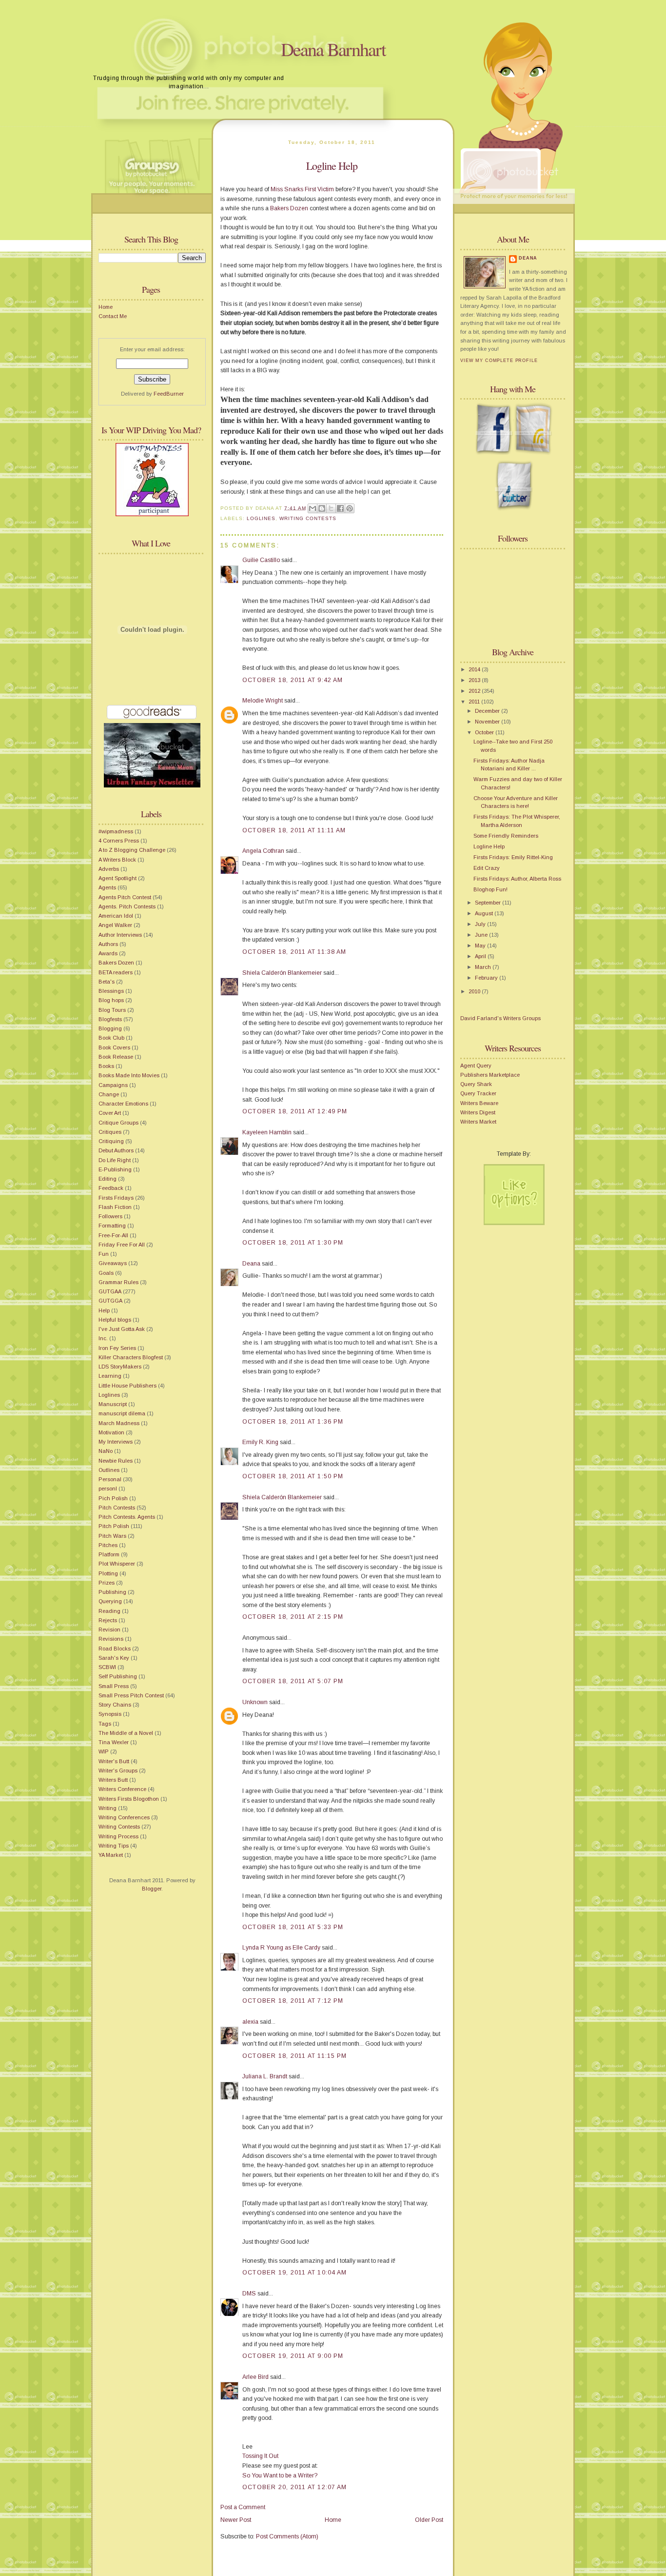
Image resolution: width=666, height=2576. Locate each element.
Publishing (112, 1592)
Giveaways (113, 1263)
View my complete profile (499, 361)
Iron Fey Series (117, 1348)
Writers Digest (478, 1112)
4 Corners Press (119, 841)
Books (106, 1066)
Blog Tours (112, 1010)
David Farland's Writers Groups (500, 1018)
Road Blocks (115, 1649)
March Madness (119, 1423)
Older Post (429, 2520)
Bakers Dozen (116, 963)
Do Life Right (115, 1160)
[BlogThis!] (322, 508)
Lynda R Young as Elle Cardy (281, 1948)
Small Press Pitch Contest (131, 1695)
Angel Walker (115, 925)
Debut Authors (116, 1150)
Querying (110, 1601)
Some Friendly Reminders (506, 836)
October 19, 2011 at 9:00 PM (293, 2356)
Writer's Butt (114, 1761)
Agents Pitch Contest (125, 897)
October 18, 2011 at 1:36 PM (293, 1422)
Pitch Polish (114, 1526)
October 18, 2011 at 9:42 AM (293, 680)
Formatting (112, 1226)
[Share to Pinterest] (350, 508)
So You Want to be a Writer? (280, 2475)
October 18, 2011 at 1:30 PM (293, 1243)
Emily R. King (260, 1442)
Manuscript (113, 1404)
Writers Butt (113, 1780)
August (485, 913)
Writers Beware (479, 1103)
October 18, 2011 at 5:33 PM (293, 1927)
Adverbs (109, 869)
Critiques (110, 1132)
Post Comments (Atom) (287, 2536)
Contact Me (113, 316)
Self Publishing (118, 1676)
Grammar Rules (118, 1282)
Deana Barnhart (333, 49)
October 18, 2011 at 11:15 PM (294, 2056)
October (485, 732)
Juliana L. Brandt (265, 2076)
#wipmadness (116, 831)
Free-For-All (113, 1235)
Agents (107, 887)
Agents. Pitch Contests (127, 906)
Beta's (107, 982)
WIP (104, 1751)
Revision (109, 1630)
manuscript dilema (122, 1413)
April (481, 956)
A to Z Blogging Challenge (132, 850)
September (489, 903)
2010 (475, 991)
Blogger (152, 1889)
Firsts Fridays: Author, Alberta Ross (517, 879)
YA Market (111, 1855)
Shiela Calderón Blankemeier (282, 973)
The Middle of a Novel (126, 1733)
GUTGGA (110, 1301)
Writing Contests (119, 1827)
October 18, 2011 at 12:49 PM (295, 1111)
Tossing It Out (260, 2456)
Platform (109, 1554)
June (482, 935)
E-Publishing (115, 1169)
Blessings (111, 991)
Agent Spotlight (118, 878)
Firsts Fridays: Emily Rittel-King (513, 857)
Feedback (111, 1188)
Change (109, 1094)
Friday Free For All (122, 1245)
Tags (105, 1724)
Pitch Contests (117, 1508)
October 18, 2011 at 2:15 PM (293, 1617)
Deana (251, 1264)
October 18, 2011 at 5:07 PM (293, 1681)
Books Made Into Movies (129, 1075)
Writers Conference (122, 1789)
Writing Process (118, 1836)
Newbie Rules (116, 1461)
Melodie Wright (263, 701)
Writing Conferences (124, 1817)
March (484, 967)
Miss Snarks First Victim (302, 189)
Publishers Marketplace (490, 1075)
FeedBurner (169, 394)
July (481, 924)
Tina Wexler (114, 1742)
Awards (108, 953)
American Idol (116, 916)
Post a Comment (243, 2507)
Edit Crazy (487, 868)
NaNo (106, 1451)
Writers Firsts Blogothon (129, 1799)
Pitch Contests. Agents (127, 1517)
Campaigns (113, 1085)
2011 (475, 702)
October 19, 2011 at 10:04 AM (294, 2273)
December (488, 711)
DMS (249, 2294)
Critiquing (111, 1141)
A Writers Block (117, 860)
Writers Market (478, 1122)
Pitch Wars (112, 1536)
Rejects (108, 1620)
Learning (110, 1376)
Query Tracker (478, 1093)
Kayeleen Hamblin (267, 1132)
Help (104, 1310)
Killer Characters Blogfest (131, 1357)
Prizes (107, 1583)
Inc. (103, 1338)
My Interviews (116, 1442)
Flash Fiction (115, 1207)
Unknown (255, 1702)
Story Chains (115, 1705)
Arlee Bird (255, 2377)
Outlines (109, 1470)
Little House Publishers (127, 1386)
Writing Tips (114, 1846)
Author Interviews (120, 935)
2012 (475, 691)
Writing (108, 1808)
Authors (108, 944)
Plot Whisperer (117, 1564)
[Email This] (313, 508)
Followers (110, 1216)
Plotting (108, 1573)
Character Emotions (123, 1104)
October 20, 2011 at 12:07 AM (294, 2487)
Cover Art (110, 1113)
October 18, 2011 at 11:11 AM (294, 830)
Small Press (114, 1686)
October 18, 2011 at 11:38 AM (294, 952)
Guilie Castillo (261, 560)
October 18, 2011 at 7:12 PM (293, 2001)
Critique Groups (118, 1123)
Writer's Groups (118, 1771)
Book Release (116, 1057)
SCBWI (107, 1667)
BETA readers (116, 972)
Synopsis (110, 1714)
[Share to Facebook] (340, 508)
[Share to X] (331, 508)
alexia (250, 2022)
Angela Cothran (263, 851)
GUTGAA (110, 1291)
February (487, 978)
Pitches (108, 1545)
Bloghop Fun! (490, 889)
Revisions (111, 1639)
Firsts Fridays (116, 1198)
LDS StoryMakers (120, 1367)
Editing (108, 1179)
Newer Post (236, 2520)
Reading (109, 1611)
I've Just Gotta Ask (122, 1329)
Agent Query (476, 1066)
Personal (110, 1479)
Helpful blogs (115, 1320)
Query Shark (476, 1084)
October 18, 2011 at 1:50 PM (293, 1476)
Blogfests (110, 1019)
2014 (475, 669)
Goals (106, 1273)
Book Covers (114, 1047)
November (488, 722)
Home (106, 307)
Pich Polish (113, 1498)
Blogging (110, 1028)
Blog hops (111, 1000)
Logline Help (332, 166)
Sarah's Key (114, 1658)
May (481, 946)
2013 (475, 680)
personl (108, 1489)
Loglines (109, 1395)
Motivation (111, 1432)
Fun (104, 1254)
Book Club (111, 1038)
